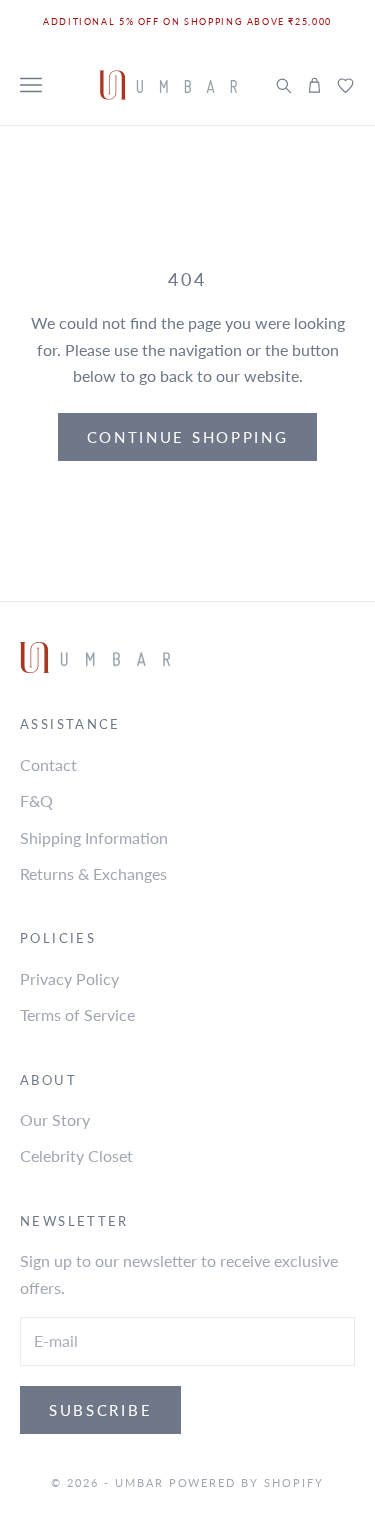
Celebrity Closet (76, 1155)
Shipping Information (94, 837)
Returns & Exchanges (93, 873)
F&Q (36, 800)
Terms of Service (77, 1014)
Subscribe (100, 1410)
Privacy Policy (69, 978)
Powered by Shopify (247, 1482)
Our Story (55, 1119)
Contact (48, 764)
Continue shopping (188, 437)
